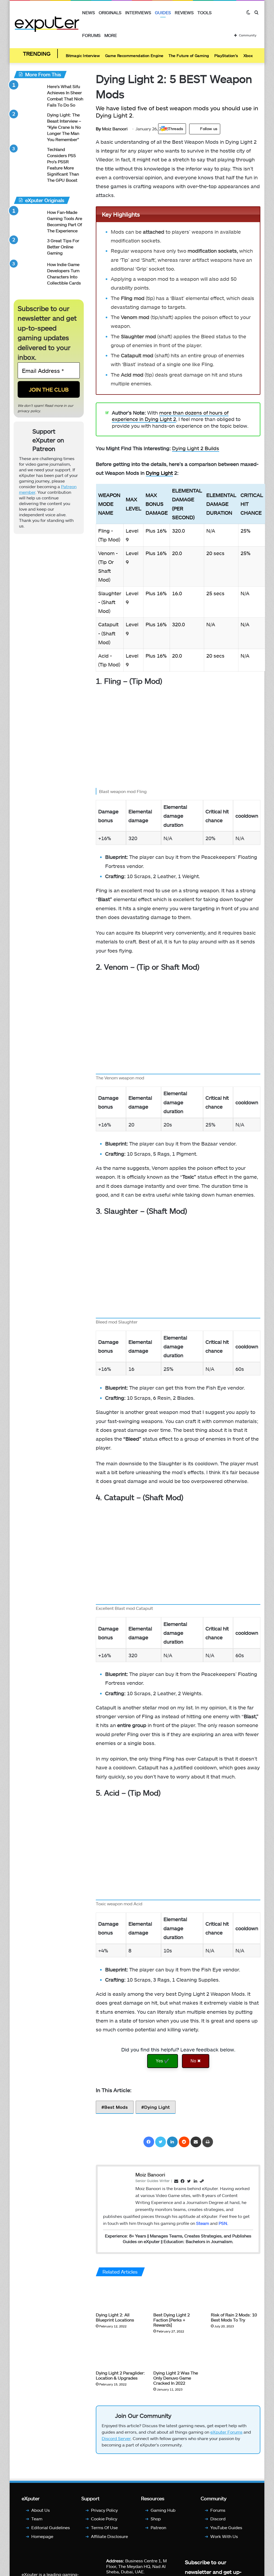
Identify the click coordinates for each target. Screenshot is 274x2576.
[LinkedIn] (172, 2142)
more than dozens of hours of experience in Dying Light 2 (170, 416)
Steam (203, 2223)
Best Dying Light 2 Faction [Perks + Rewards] (172, 2320)
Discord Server (116, 2438)
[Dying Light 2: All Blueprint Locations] (121, 2296)
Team (37, 2519)
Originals (110, 12)
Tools (205, 12)
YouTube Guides (226, 2527)
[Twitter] (161, 2142)
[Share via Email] (196, 2142)
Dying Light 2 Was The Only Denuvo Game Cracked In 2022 (176, 2378)
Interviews (138, 12)
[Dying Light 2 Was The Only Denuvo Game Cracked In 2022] (178, 2353)
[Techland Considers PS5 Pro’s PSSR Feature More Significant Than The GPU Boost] (28, 156)
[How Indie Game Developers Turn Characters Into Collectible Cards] (28, 272)
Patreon (158, 2527)
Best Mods (116, 2107)
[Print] (208, 2142)
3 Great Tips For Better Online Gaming (63, 247)
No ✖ (196, 2061)
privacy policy (29, 411)
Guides (163, 12)
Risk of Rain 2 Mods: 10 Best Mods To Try (234, 2317)
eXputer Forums (226, 2432)
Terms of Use (104, 2527)
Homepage (42, 2536)
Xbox (248, 56)
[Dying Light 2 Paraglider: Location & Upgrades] (121, 2353)
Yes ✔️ (163, 2061)
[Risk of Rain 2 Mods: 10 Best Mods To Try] (236, 2296)
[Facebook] (149, 2142)
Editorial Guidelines (51, 2527)
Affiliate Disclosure (109, 2536)
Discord (218, 2519)
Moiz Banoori (112, 129)
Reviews (184, 12)
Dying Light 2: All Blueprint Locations (115, 2317)
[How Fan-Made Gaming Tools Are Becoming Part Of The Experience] (28, 219)
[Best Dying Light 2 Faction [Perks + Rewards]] (178, 2296)
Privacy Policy (104, 2510)
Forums (91, 35)
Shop (156, 2519)
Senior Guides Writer (153, 2181)
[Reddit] (184, 2142)
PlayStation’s (226, 56)
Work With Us (224, 2536)
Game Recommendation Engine (134, 56)
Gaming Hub (163, 2510)
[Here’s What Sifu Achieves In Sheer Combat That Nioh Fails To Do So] (28, 94)
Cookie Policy (104, 2519)
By (99, 129)
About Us (41, 2510)
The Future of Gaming (189, 56)
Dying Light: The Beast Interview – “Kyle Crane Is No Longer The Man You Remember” (64, 127)
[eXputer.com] (47, 24)
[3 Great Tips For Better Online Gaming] (28, 248)
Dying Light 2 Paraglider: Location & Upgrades (120, 2375)
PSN (223, 2223)
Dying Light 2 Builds (196, 448)
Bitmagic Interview (83, 56)
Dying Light (159, 473)
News (89, 12)
